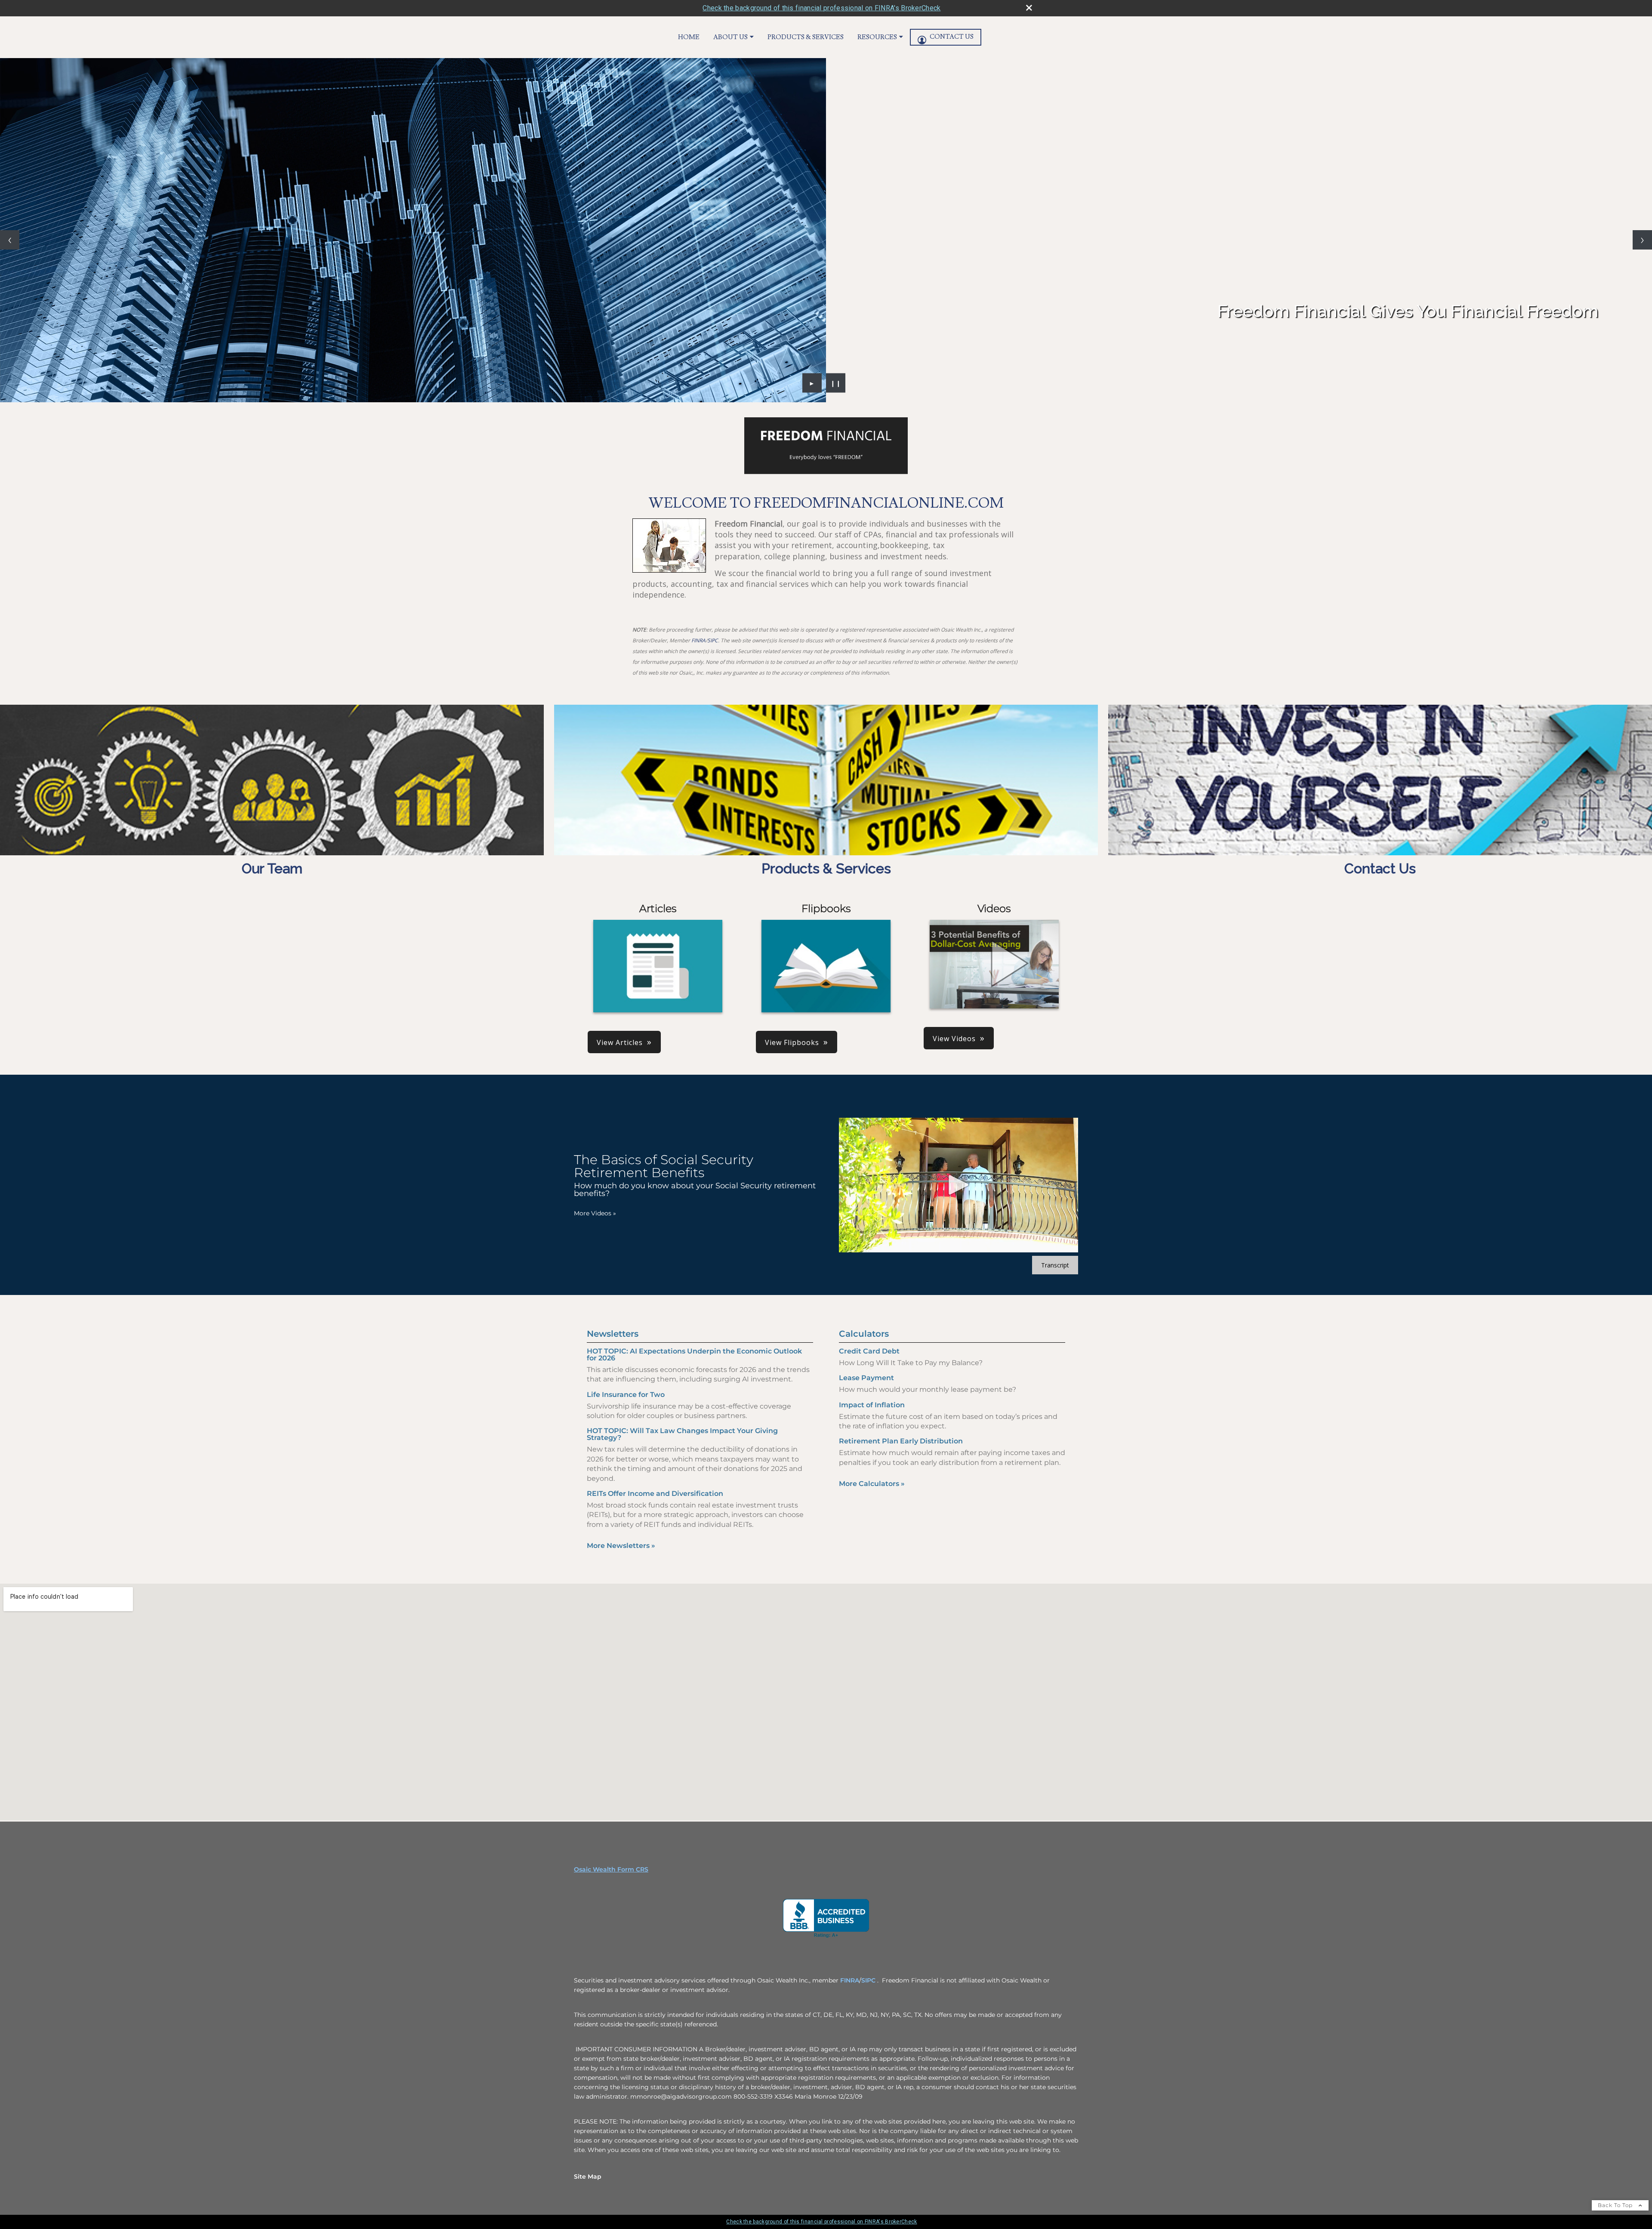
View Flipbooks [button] (792, 1042)
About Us (730, 37)
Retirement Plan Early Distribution (901, 1441)
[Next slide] (1642, 240)
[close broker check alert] (1029, 8)
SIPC (713, 640)
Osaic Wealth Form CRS (611, 1869)
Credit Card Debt (869, 1351)
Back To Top (1616, 2205)
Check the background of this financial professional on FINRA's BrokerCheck (821, 8)
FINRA (698, 640)
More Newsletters (621, 1546)
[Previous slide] (10, 240)
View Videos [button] (954, 1039)
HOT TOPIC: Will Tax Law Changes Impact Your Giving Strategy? (682, 1434)
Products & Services (806, 37)
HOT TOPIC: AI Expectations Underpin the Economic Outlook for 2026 (694, 1355)
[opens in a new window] (826, 1918)
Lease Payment (866, 1378)
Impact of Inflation (872, 1405)
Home (689, 37)
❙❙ (836, 383)
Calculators (864, 1334)
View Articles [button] (620, 1042)
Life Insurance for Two (626, 1395)
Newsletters (613, 1334)
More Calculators (872, 1484)
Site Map (588, 2177)
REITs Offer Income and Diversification (655, 1494)
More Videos (595, 1213)
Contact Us (952, 37)
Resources (877, 37)
